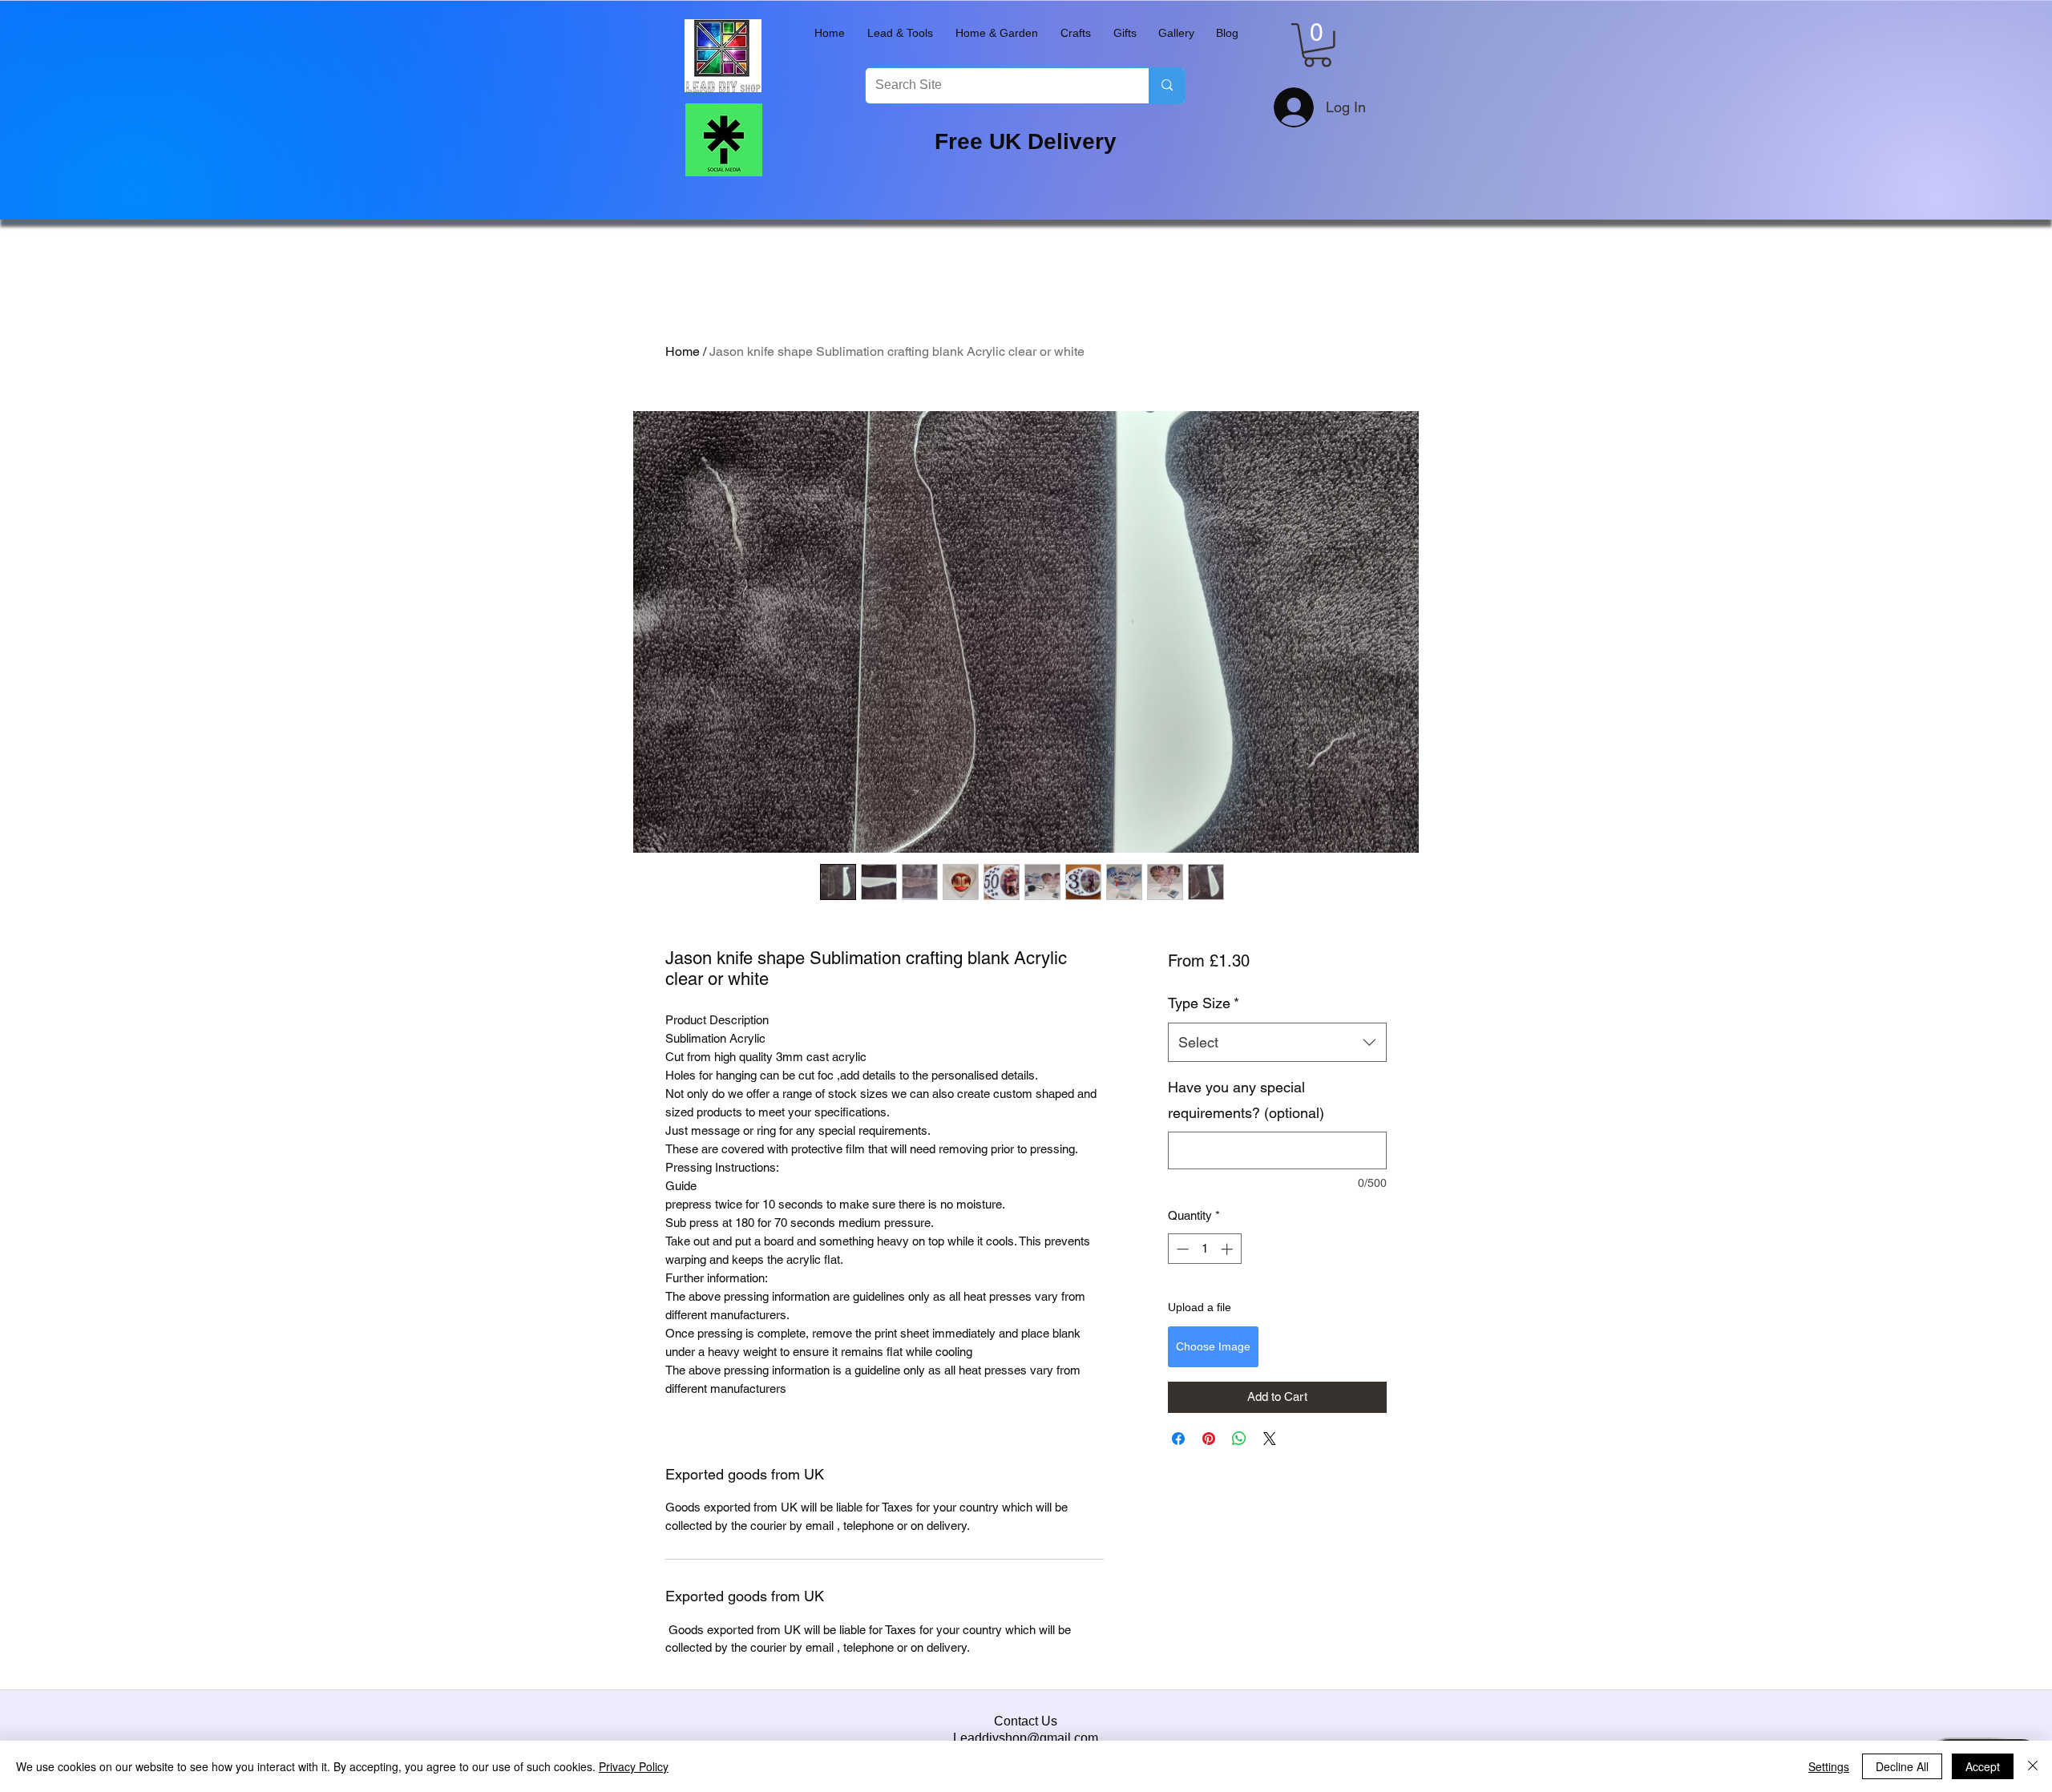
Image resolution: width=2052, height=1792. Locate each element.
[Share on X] (1270, 1439)
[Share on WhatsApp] (1239, 1439)
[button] (900, 33)
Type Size (1204, 1003)
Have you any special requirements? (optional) (1246, 1100)
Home (683, 351)
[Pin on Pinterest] (1209, 1439)
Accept (1983, 1766)
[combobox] (1277, 1043)
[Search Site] (1167, 86)
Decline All (1902, 1766)
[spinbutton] (1204, 1249)
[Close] (2033, 1766)
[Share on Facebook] (1178, 1439)
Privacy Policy (634, 1766)
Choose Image (1213, 1346)
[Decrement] (1181, 1249)
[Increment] (1228, 1249)
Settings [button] (1829, 1766)
